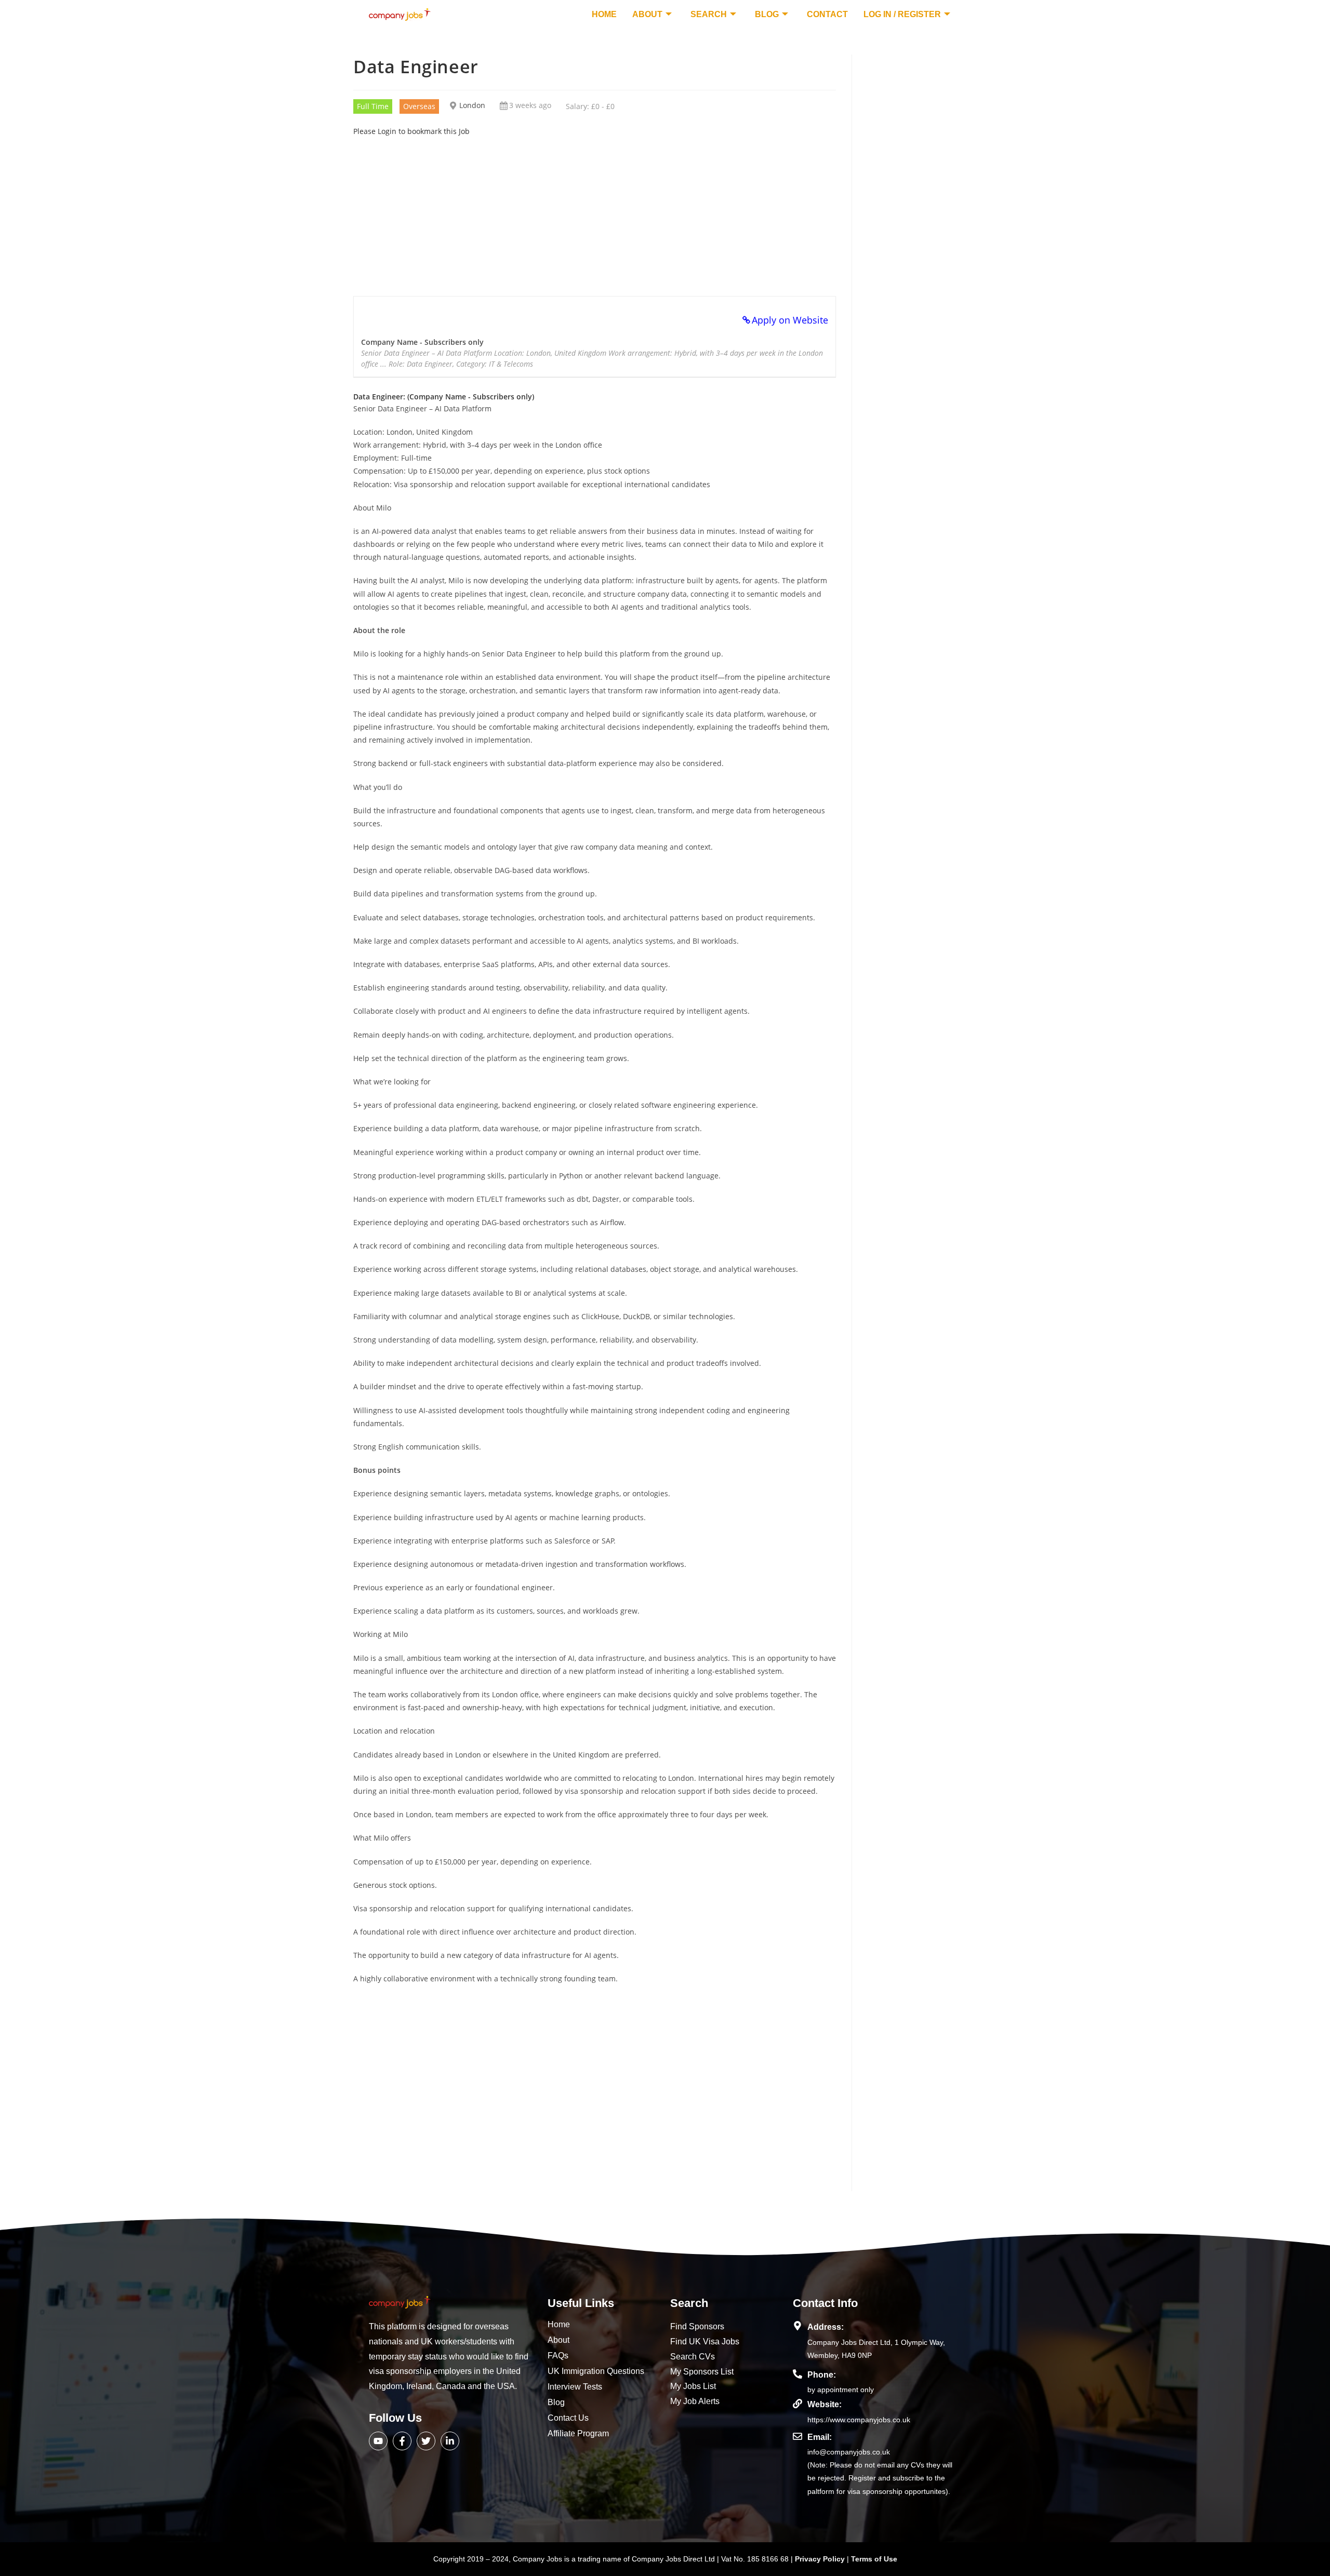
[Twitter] (426, 2441)
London (472, 105)
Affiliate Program (578, 2433)
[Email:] (797, 2436)
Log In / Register (902, 14)
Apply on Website (790, 320)
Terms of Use (874, 2559)
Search (709, 14)
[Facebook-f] (402, 2441)
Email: (820, 2437)
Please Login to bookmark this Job (411, 131)
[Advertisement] (595, 210)
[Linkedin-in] (450, 2441)
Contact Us (568, 2418)
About (647, 14)
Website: (824, 2404)
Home (604, 14)
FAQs (558, 2356)
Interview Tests (575, 2387)
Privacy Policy (821, 2559)
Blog (767, 14)
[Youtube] (378, 2441)
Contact (827, 14)
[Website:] (797, 2404)
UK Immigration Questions (596, 2371)
